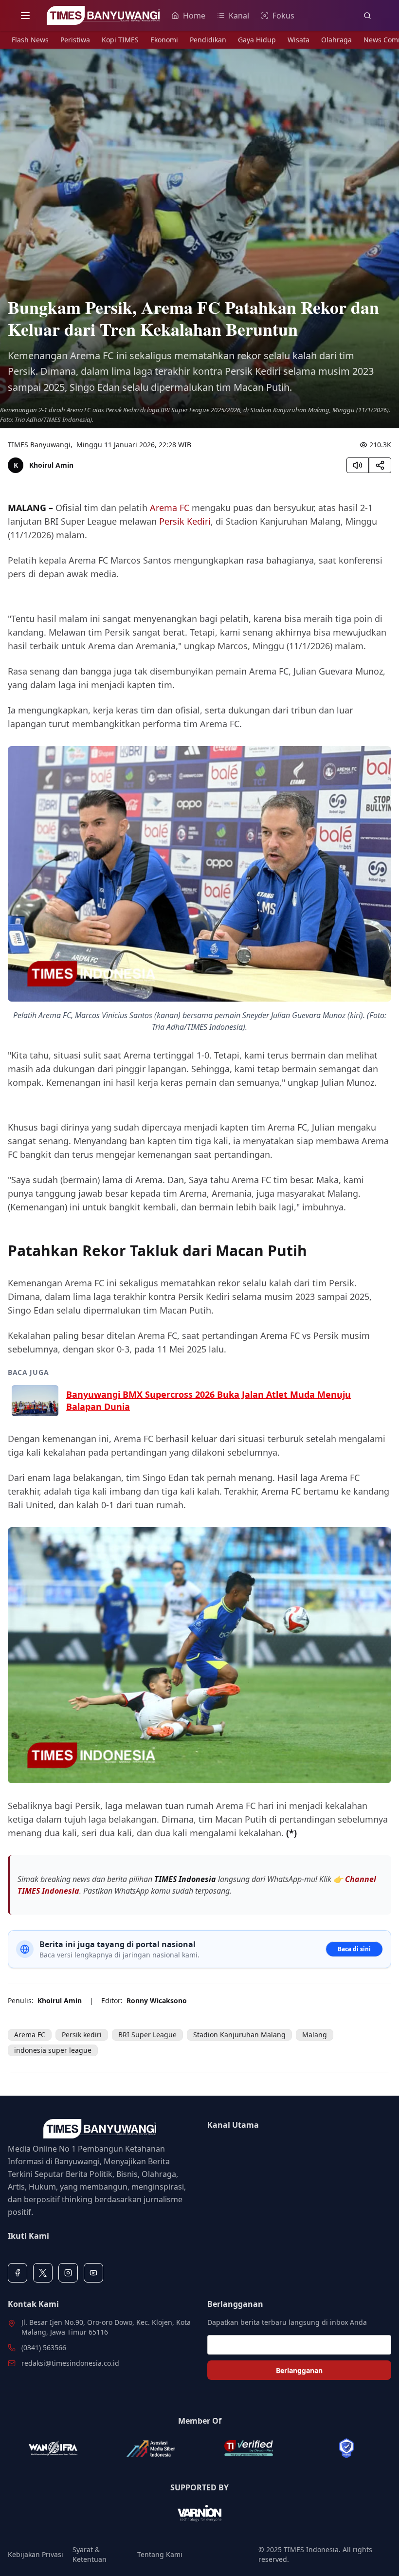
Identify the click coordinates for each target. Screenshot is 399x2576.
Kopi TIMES (120, 40)
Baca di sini (354, 1949)
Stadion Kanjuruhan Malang (239, 2035)
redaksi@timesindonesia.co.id (70, 2363)
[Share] (380, 465)
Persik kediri (82, 2035)
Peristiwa (75, 40)
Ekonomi (164, 40)
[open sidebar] (25, 16)
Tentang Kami (160, 2554)
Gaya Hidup (257, 40)
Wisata (299, 40)
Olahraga (336, 40)
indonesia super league (53, 2050)
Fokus (283, 16)
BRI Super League (147, 2035)
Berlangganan (299, 2370)
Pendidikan (208, 40)
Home (194, 16)
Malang (315, 2035)
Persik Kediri (185, 521)
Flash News (30, 40)
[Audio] (358, 465)
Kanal (239, 16)
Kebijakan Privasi (36, 2554)
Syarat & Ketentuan (90, 2554)
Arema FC (170, 508)
